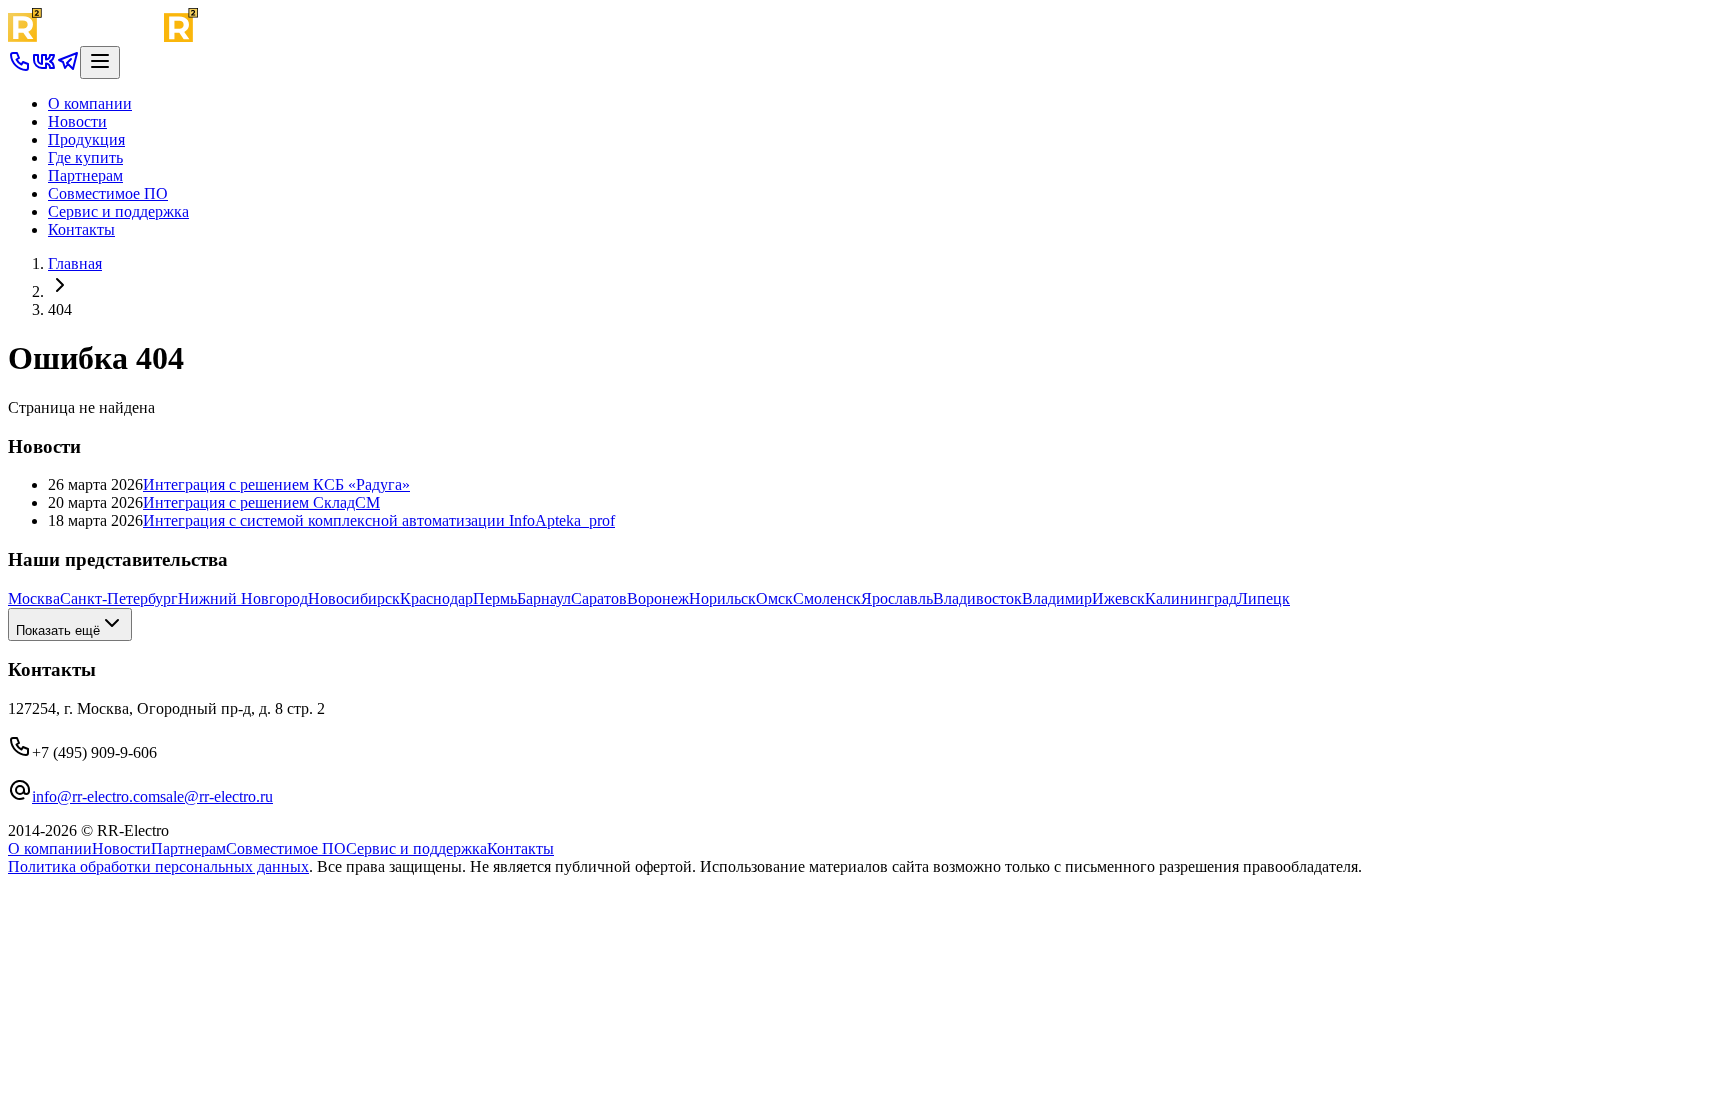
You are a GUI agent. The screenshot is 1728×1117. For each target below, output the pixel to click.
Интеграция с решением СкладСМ (261, 502)
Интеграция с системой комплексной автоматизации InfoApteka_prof (379, 520)
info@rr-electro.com (96, 796)
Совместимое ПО (108, 193)
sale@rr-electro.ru (216, 796)
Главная (75, 263)
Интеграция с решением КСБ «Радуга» (276, 484)
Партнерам (85, 175)
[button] (20, 67)
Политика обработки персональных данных (158, 866)
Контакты (81, 229)
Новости (77, 121)
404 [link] (60, 309)
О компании (90, 103)
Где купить (85, 157)
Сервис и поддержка (118, 211)
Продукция (86, 139)
